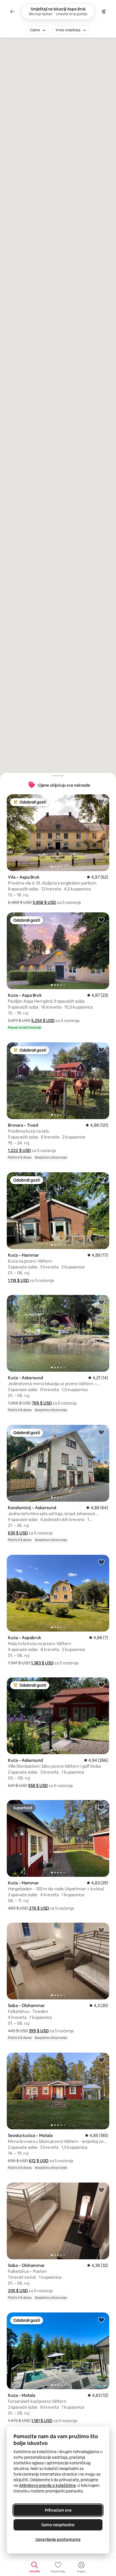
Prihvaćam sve (58, 2510)
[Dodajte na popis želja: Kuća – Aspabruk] (101, 1562)
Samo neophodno (58, 2525)
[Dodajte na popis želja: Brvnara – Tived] (101, 1050)
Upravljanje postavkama (58, 2539)
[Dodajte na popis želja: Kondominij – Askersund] (101, 1432)
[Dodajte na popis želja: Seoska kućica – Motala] (101, 2060)
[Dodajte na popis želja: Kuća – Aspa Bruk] (101, 920)
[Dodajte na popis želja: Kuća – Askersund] (101, 1302)
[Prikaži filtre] (104, 12)
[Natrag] (12, 12)
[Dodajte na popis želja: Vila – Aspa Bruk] (101, 802)
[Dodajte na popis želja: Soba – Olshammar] (101, 1930)
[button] (44, 902)
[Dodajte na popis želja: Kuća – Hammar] (101, 1180)
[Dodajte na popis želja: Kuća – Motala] (101, 2320)
